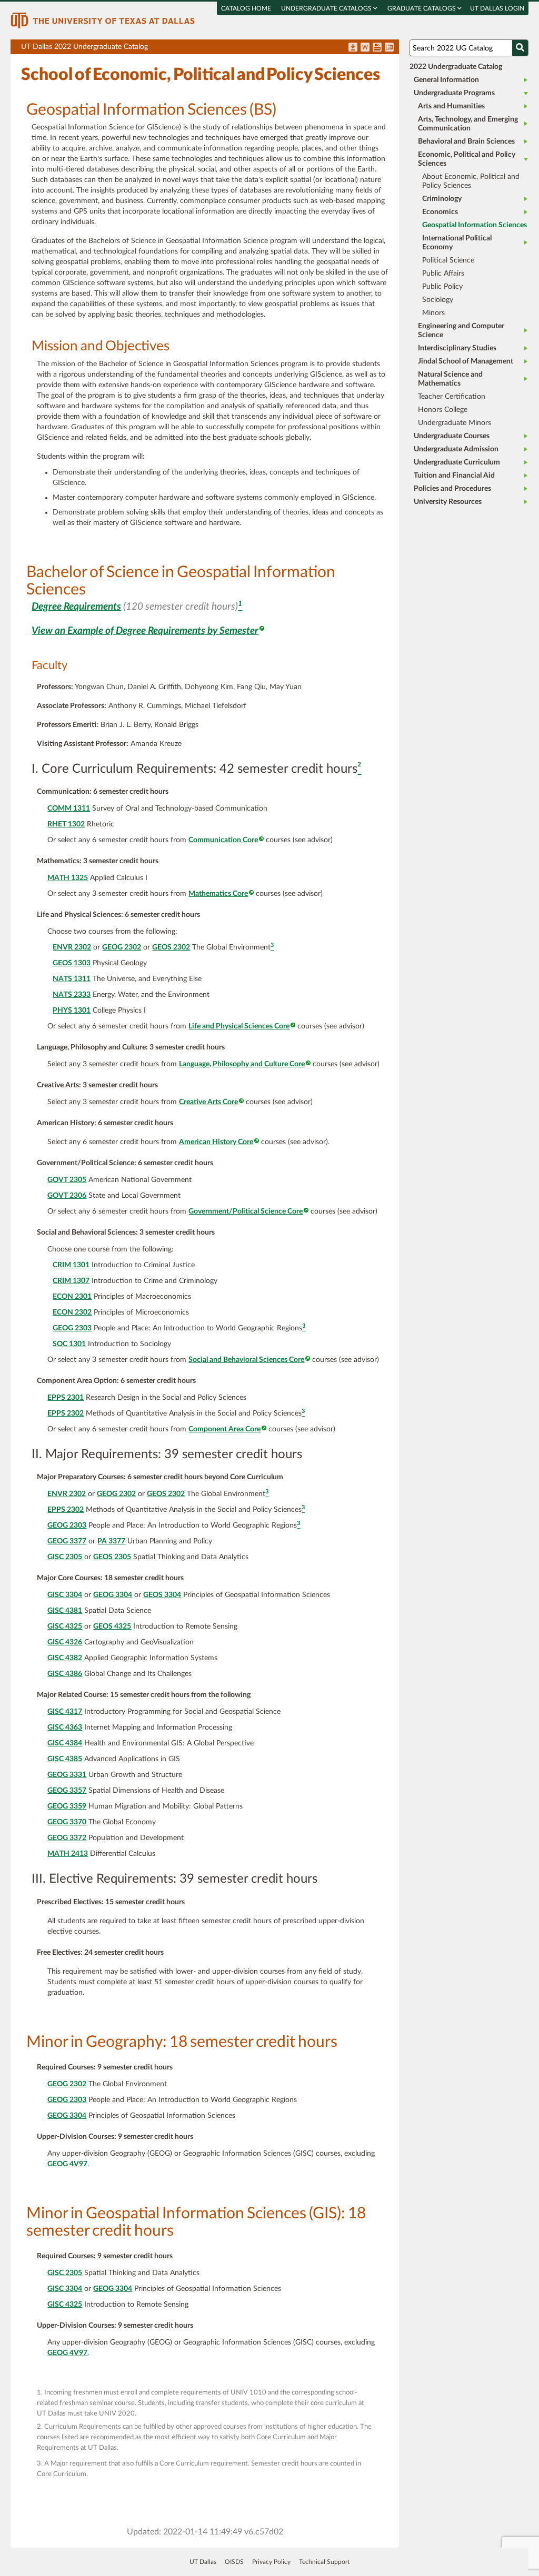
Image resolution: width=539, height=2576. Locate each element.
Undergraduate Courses (452, 436)
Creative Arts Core (208, 1102)
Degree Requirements (76, 607)
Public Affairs (443, 274)
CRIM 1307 (71, 1281)
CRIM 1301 (71, 1265)
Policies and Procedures (452, 489)
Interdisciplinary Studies (457, 348)
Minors (433, 313)
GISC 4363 (65, 1728)
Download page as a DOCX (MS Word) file (365, 48)
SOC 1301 (69, 1344)
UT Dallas (203, 2562)
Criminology (442, 199)
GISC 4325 (65, 1627)
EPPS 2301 (66, 1398)
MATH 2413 (68, 1854)
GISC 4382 (65, 1658)
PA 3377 (111, 1541)
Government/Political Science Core (246, 1211)
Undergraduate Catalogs (327, 8)
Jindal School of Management (466, 361)
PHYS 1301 (72, 1011)
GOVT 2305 (67, 1180)
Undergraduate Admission (456, 449)
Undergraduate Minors (455, 423)
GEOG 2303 (72, 1328)
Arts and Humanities (451, 106)
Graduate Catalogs (422, 8)
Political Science (448, 260)
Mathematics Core (218, 894)
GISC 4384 (65, 1743)
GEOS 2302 (171, 947)
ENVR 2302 (72, 947)
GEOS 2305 (112, 1557)
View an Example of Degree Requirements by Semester (145, 631)
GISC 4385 (65, 1759)
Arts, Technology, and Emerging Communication (468, 124)
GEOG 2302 (122, 947)
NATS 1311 (72, 979)
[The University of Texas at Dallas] (103, 20)
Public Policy (442, 287)
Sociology (438, 300)
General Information (446, 80)
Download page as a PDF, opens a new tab (353, 48)
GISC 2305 (65, 1557)
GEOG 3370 (67, 1822)
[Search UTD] (520, 48)
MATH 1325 (68, 878)
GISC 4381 (65, 1611)
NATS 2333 (72, 995)
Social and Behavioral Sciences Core (246, 1360)
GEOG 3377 (67, 1541)
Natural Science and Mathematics (450, 379)
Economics (440, 212)
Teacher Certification (452, 397)
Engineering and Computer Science (461, 331)
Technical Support (324, 2562)
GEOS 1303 (72, 963)
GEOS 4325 (112, 1627)
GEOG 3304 (113, 1595)
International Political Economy (457, 243)
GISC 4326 (65, 1642)
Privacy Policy (271, 2562)
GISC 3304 (65, 1595)
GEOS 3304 (162, 1595)
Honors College (443, 410)
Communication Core (223, 840)
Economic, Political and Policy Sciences (467, 159)
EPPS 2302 (66, 1413)
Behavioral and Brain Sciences (466, 142)
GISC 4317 (65, 1712)
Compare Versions (389, 48)
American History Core (216, 1142)
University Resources (448, 502)
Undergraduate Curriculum (457, 462)
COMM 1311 (69, 809)
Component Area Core (224, 1429)
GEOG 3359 (67, 1806)
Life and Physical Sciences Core (239, 1026)
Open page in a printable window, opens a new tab (377, 48)
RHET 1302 (66, 824)
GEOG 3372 (67, 1838)
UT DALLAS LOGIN (497, 8)
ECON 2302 (72, 1312)
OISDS (234, 2562)
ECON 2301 (72, 1297)
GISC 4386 (65, 1674)
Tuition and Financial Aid (454, 476)
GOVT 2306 (67, 1196)
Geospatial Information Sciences (475, 225)
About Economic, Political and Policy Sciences (471, 181)
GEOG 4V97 (67, 2164)
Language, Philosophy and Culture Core (242, 1064)
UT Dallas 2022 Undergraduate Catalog (210, 49)
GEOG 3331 (67, 1775)
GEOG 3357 (67, 1791)
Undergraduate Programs (454, 93)
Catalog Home (246, 8)
